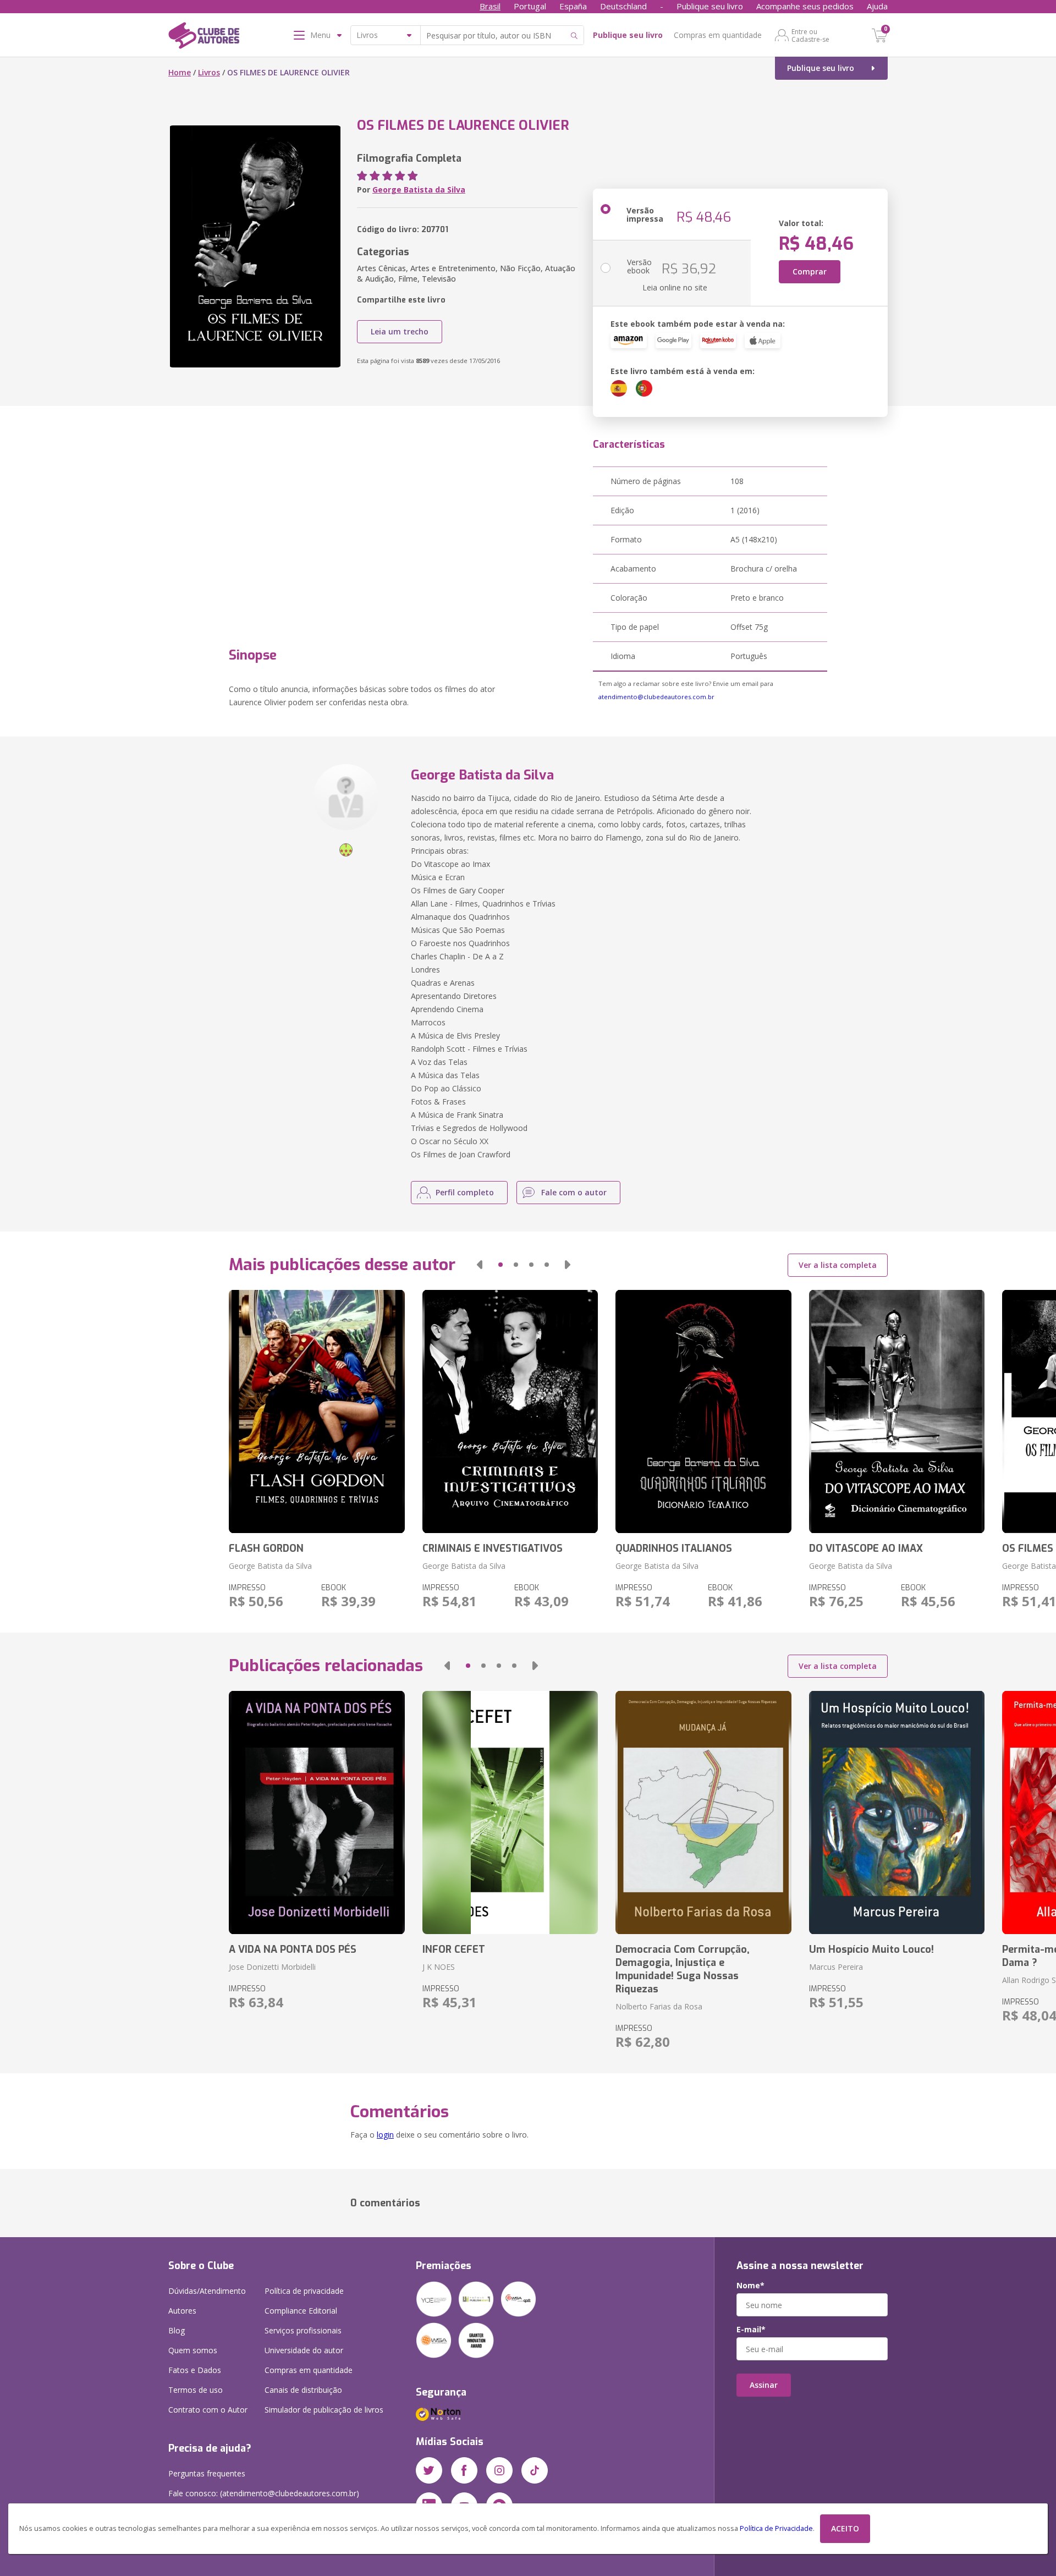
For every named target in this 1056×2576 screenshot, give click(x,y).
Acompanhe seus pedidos (805, 6)
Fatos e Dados (195, 2370)
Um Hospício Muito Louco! (871, 1949)
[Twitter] (429, 2470)
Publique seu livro (710, 6)
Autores (182, 2311)
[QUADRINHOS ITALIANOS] (703, 1411)
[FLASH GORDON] (317, 1411)
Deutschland (623, 6)
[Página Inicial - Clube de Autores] (204, 37)
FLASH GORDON (266, 1548)
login (385, 2135)
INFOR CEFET (454, 1949)
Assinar (764, 2385)
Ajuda (877, 6)
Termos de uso (196, 2390)
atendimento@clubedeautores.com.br (656, 697)
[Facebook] (464, 2470)
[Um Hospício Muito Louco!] (897, 1812)
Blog (177, 2330)
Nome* (750, 2286)
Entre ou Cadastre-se (810, 35)
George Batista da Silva (419, 190)
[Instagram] (499, 2470)
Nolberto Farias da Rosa (659, 2006)
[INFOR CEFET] (510, 1812)
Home (180, 72)
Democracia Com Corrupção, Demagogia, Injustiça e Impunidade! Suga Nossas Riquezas (683, 1969)
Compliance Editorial (301, 2311)
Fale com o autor (574, 1192)
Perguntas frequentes (207, 2473)
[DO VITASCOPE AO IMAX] (897, 1411)
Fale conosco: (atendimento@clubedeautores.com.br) (264, 2493)
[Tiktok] (535, 2470)
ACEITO (845, 2528)
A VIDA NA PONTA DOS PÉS (293, 1949)
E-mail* (751, 2330)
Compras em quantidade (718, 35)
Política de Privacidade (776, 2528)
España (573, 6)
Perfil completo (465, 1192)
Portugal (530, 6)
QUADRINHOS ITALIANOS (674, 1548)
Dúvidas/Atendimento (207, 2291)
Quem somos (193, 2350)
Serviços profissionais (303, 2330)
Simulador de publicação (324, 2410)
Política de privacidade (304, 2291)
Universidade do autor (304, 2350)
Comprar (810, 271)
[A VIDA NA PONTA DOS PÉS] (317, 1812)
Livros (209, 72)
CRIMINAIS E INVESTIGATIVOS (493, 1548)
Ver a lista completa (838, 1265)
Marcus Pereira (836, 1967)
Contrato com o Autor (208, 2410)
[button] (480, 1265)
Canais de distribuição (303, 2390)
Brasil (490, 6)
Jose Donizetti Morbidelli (272, 1967)
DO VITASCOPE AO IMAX (866, 1548)
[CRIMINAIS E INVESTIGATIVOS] (510, 1411)
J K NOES (439, 1967)
